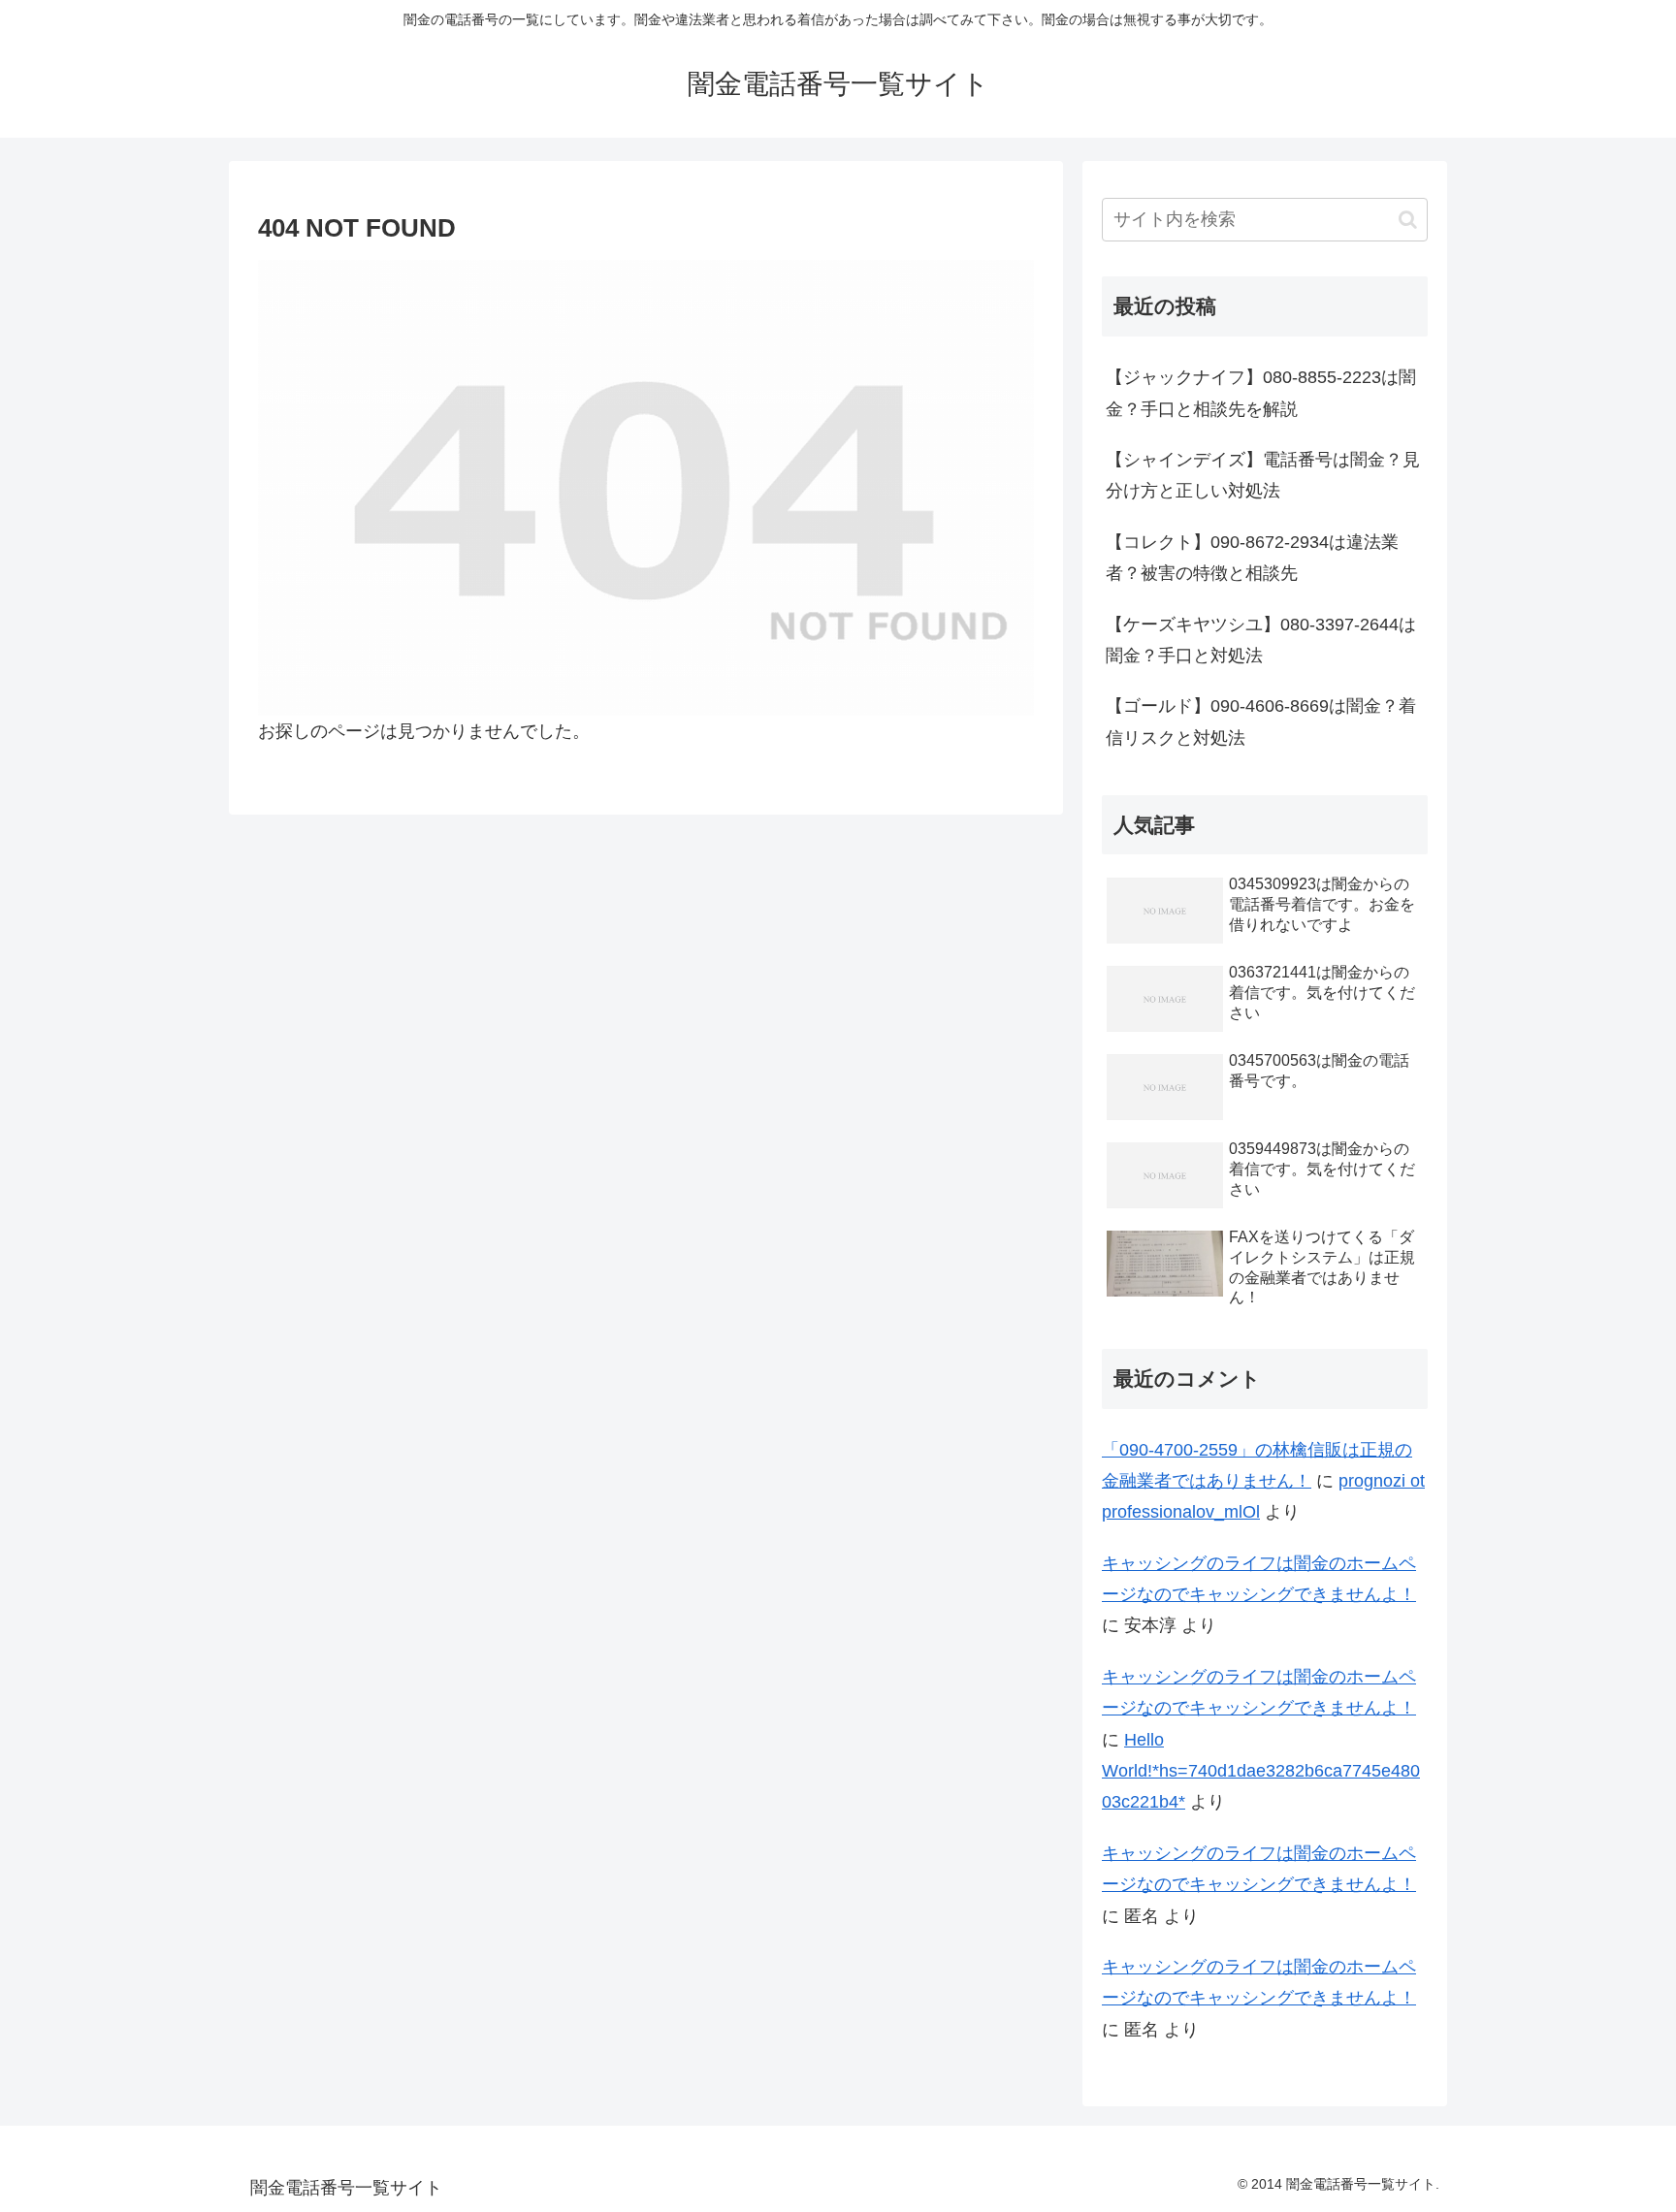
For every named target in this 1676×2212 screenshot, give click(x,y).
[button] (1408, 220)
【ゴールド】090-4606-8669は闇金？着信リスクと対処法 (1261, 721)
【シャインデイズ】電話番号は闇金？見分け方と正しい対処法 (1263, 475)
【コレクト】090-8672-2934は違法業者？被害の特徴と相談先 (1252, 558)
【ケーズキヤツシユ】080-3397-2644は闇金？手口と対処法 (1261, 640)
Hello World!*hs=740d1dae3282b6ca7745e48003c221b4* (1261, 1771)
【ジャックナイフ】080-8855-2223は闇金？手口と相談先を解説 (1261, 393)
